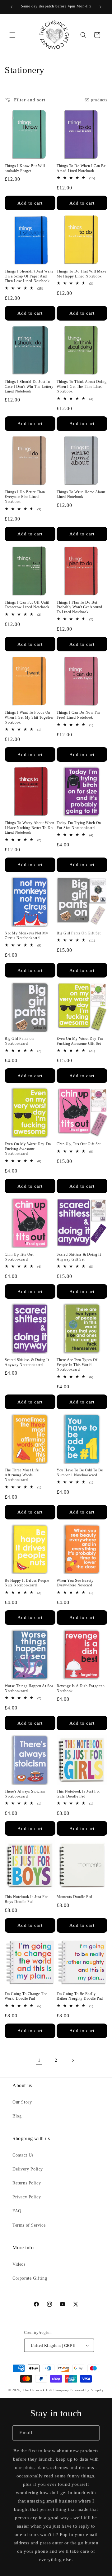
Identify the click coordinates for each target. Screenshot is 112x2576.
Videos (19, 2264)
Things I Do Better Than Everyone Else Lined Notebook (25, 497)
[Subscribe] (92, 2433)
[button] (12, 35)
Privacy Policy (27, 2197)
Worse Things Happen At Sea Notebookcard (29, 1688)
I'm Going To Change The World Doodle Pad (26, 1996)
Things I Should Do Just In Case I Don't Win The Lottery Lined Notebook (29, 386)
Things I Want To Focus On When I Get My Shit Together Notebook (29, 717)
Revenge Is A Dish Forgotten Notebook (81, 1688)
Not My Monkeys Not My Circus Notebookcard (26, 936)
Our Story (22, 2102)
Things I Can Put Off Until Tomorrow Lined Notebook (27, 605)
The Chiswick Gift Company (46, 2390)
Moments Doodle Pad (75, 1897)
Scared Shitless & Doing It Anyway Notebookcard (27, 1362)
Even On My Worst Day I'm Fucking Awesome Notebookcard (28, 1149)
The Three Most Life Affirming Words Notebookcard (22, 1475)
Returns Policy (27, 2183)
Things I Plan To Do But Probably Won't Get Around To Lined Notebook (79, 607)
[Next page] (73, 2060)
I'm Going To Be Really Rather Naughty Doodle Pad (80, 1996)
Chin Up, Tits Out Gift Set (79, 1144)
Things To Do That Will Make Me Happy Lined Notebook (81, 274)
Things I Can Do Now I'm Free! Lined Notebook (78, 715)
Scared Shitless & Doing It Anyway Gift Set (79, 1257)
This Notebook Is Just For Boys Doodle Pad (26, 1899)
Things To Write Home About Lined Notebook (81, 494)
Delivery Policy (28, 2169)
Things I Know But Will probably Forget (25, 168)
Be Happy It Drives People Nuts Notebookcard (27, 1583)
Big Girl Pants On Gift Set (79, 933)
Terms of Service (29, 2225)
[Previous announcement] (12, 7)
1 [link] (39, 2060)
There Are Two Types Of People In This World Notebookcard (77, 1365)
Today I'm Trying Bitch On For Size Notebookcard (79, 825)
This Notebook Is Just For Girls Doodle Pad (78, 1794)
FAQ (17, 2211)
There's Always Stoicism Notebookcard (25, 1794)
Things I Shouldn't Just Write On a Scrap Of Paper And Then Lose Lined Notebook (29, 276)
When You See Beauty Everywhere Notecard (75, 1583)
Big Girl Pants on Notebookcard (19, 1041)
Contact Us (23, 2155)
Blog (17, 2116)
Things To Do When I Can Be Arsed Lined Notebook (81, 168)
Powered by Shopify (87, 2390)
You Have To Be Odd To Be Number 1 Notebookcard (80, 1473)
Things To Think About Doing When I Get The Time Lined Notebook (82, 386)
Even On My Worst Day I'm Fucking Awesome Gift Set (80, 1041)
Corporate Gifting (30, 2278)
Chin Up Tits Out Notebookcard (19, 1257)
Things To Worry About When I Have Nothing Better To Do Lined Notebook (30, 828)
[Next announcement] (100, 7)
